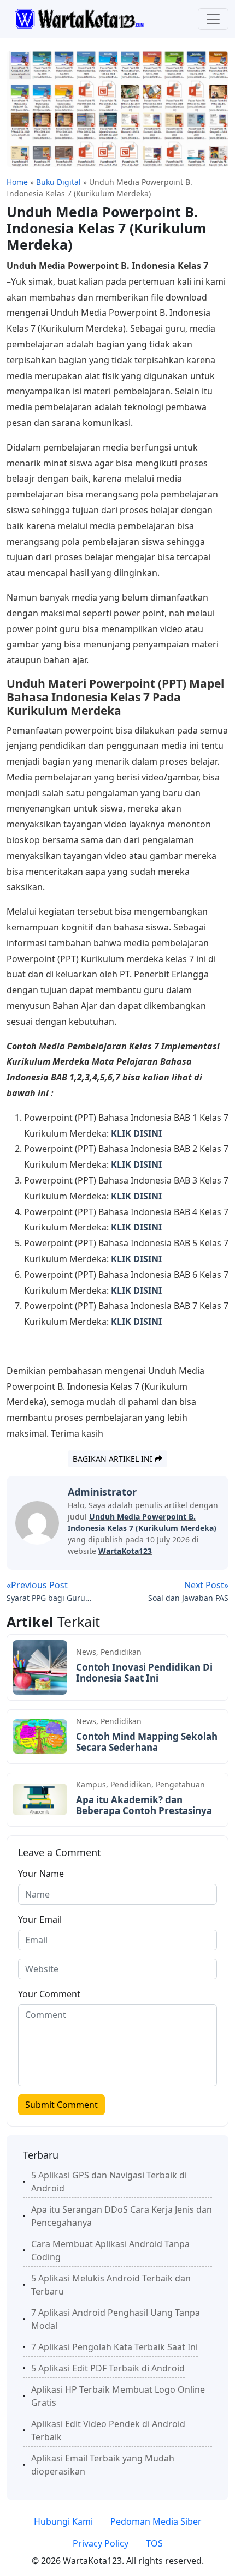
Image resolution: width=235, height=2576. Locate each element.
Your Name (41, 1874)
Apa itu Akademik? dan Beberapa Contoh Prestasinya (144, 1805)
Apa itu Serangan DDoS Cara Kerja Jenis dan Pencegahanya (122, 2216)
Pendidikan (121, 1652)
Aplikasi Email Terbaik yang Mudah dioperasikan (103, 2465)
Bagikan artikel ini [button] (114, 1459)
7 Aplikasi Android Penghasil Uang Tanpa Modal (116, 2319)
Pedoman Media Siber (156, 2521)
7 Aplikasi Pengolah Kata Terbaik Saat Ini (114, 2347)
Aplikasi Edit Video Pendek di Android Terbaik (108, 2430)
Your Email (40, 1919)
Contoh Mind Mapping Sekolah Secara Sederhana (147, 1742)
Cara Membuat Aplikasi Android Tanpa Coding (110, 2250)
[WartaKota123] (79, 18)
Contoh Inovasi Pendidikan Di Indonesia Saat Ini (144, 1673)
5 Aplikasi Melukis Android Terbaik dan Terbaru (111, 2285)
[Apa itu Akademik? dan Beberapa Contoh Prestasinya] (40, 1799)
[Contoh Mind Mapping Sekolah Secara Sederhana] (40, 1736)
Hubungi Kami (63, 2521)
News (86, 1652)
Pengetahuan (180, 1784)
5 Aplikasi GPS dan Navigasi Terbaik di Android (109, 2182)
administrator (102, 1492)
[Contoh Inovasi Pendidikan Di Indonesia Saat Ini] (40, 1666)
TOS (154, 2543)
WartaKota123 (125, 1551)
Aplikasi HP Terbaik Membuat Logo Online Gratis (118, 2396)
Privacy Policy (101, 2543)
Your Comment (49, 1994)
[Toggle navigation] (213, 19)
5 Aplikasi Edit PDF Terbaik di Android (108, 2368)
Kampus (91, 1784)
